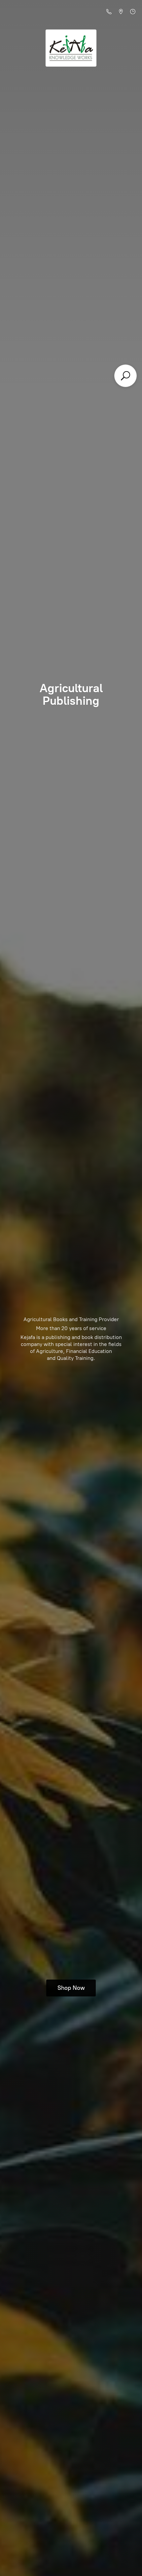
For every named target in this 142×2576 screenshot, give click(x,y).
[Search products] (125, 376)
